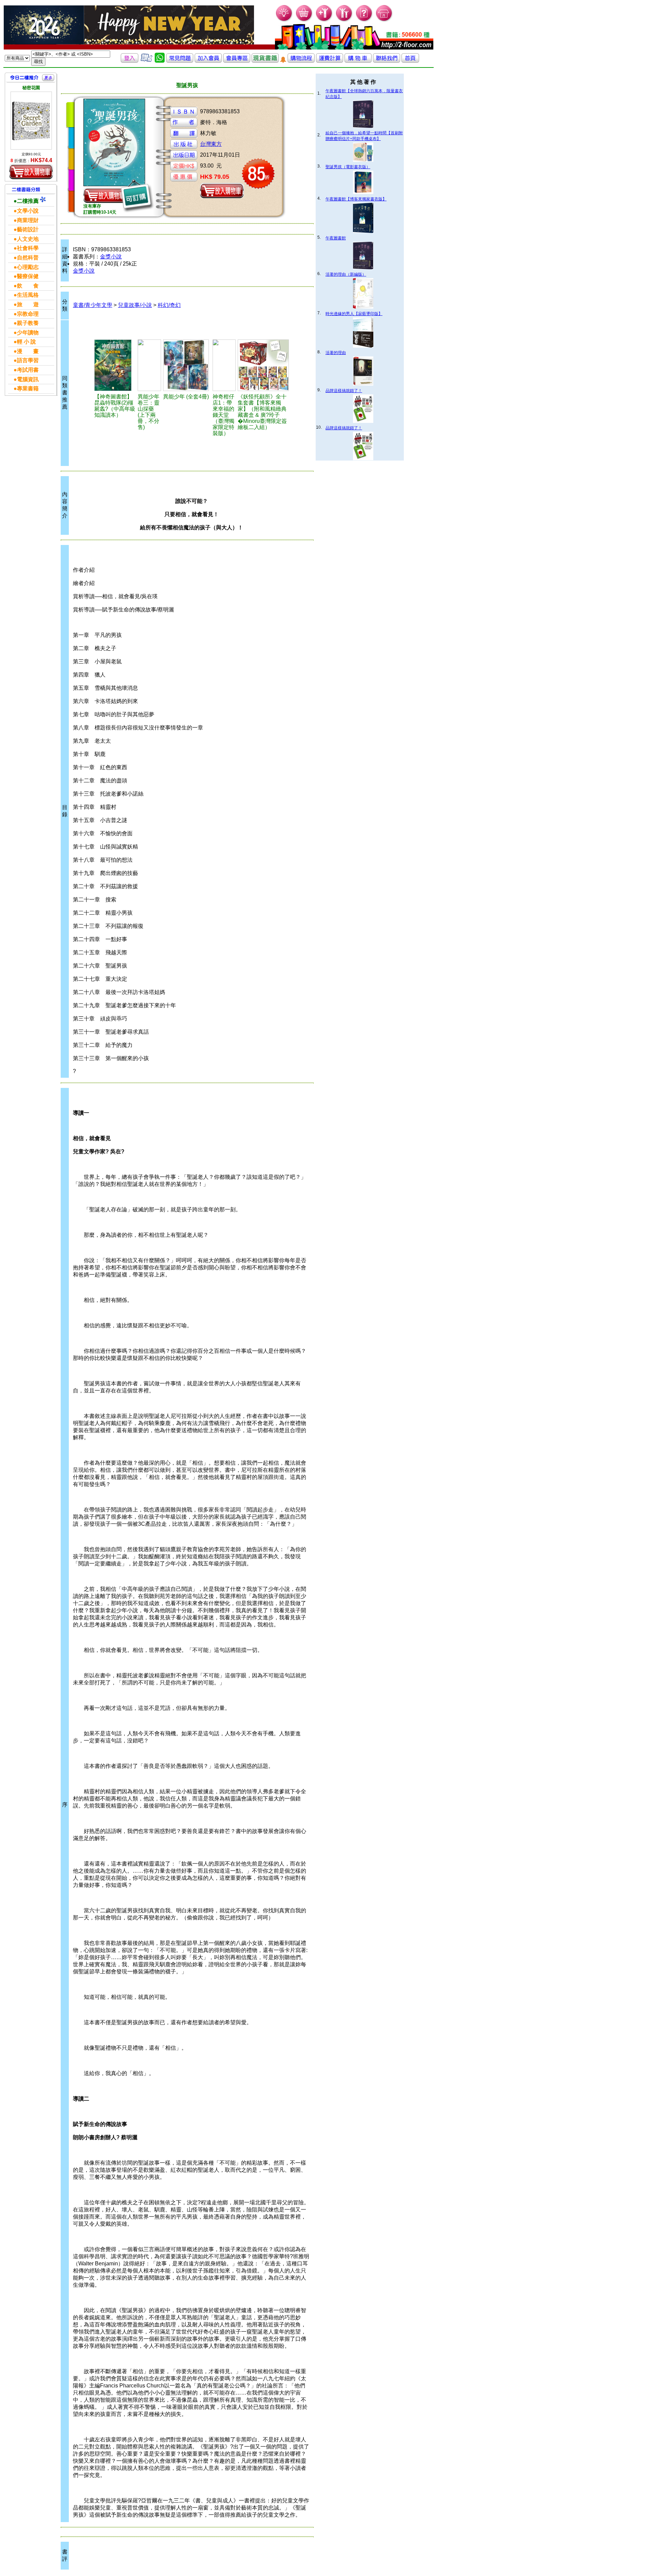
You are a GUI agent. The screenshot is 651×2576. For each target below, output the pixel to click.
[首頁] (384, 21)
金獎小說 (111, 257)
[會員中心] (344, 21)
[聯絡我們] (387, 61)
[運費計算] (330, 61)
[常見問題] (364, 21)
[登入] (130, 61)
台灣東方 (211, 144)
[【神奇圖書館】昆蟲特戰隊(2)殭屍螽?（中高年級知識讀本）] (115, 365)
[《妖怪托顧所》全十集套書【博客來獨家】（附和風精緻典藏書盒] (263, 365)
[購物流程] (301, 61)
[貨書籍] (265, 61)
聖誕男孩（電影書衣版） (348, 167)
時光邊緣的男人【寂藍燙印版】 (354, 314)
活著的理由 (336, 353)
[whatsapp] (160, 61)
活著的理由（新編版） (346, 274)
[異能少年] (187, 365)
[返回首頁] (410, 61)
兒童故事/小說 (135, 305)
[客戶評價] (146, 61)
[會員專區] (237, 61)
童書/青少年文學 (93, 305)
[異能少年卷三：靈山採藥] (149, 365)
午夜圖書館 (336, 238)
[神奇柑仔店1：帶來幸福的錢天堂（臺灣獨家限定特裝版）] (224, 365)
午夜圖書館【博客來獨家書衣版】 (356, 199)
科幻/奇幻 (169, 305)
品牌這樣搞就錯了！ (344, 391)
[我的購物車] (304, 21)
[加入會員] (324, 21)
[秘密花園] (31, 121)
